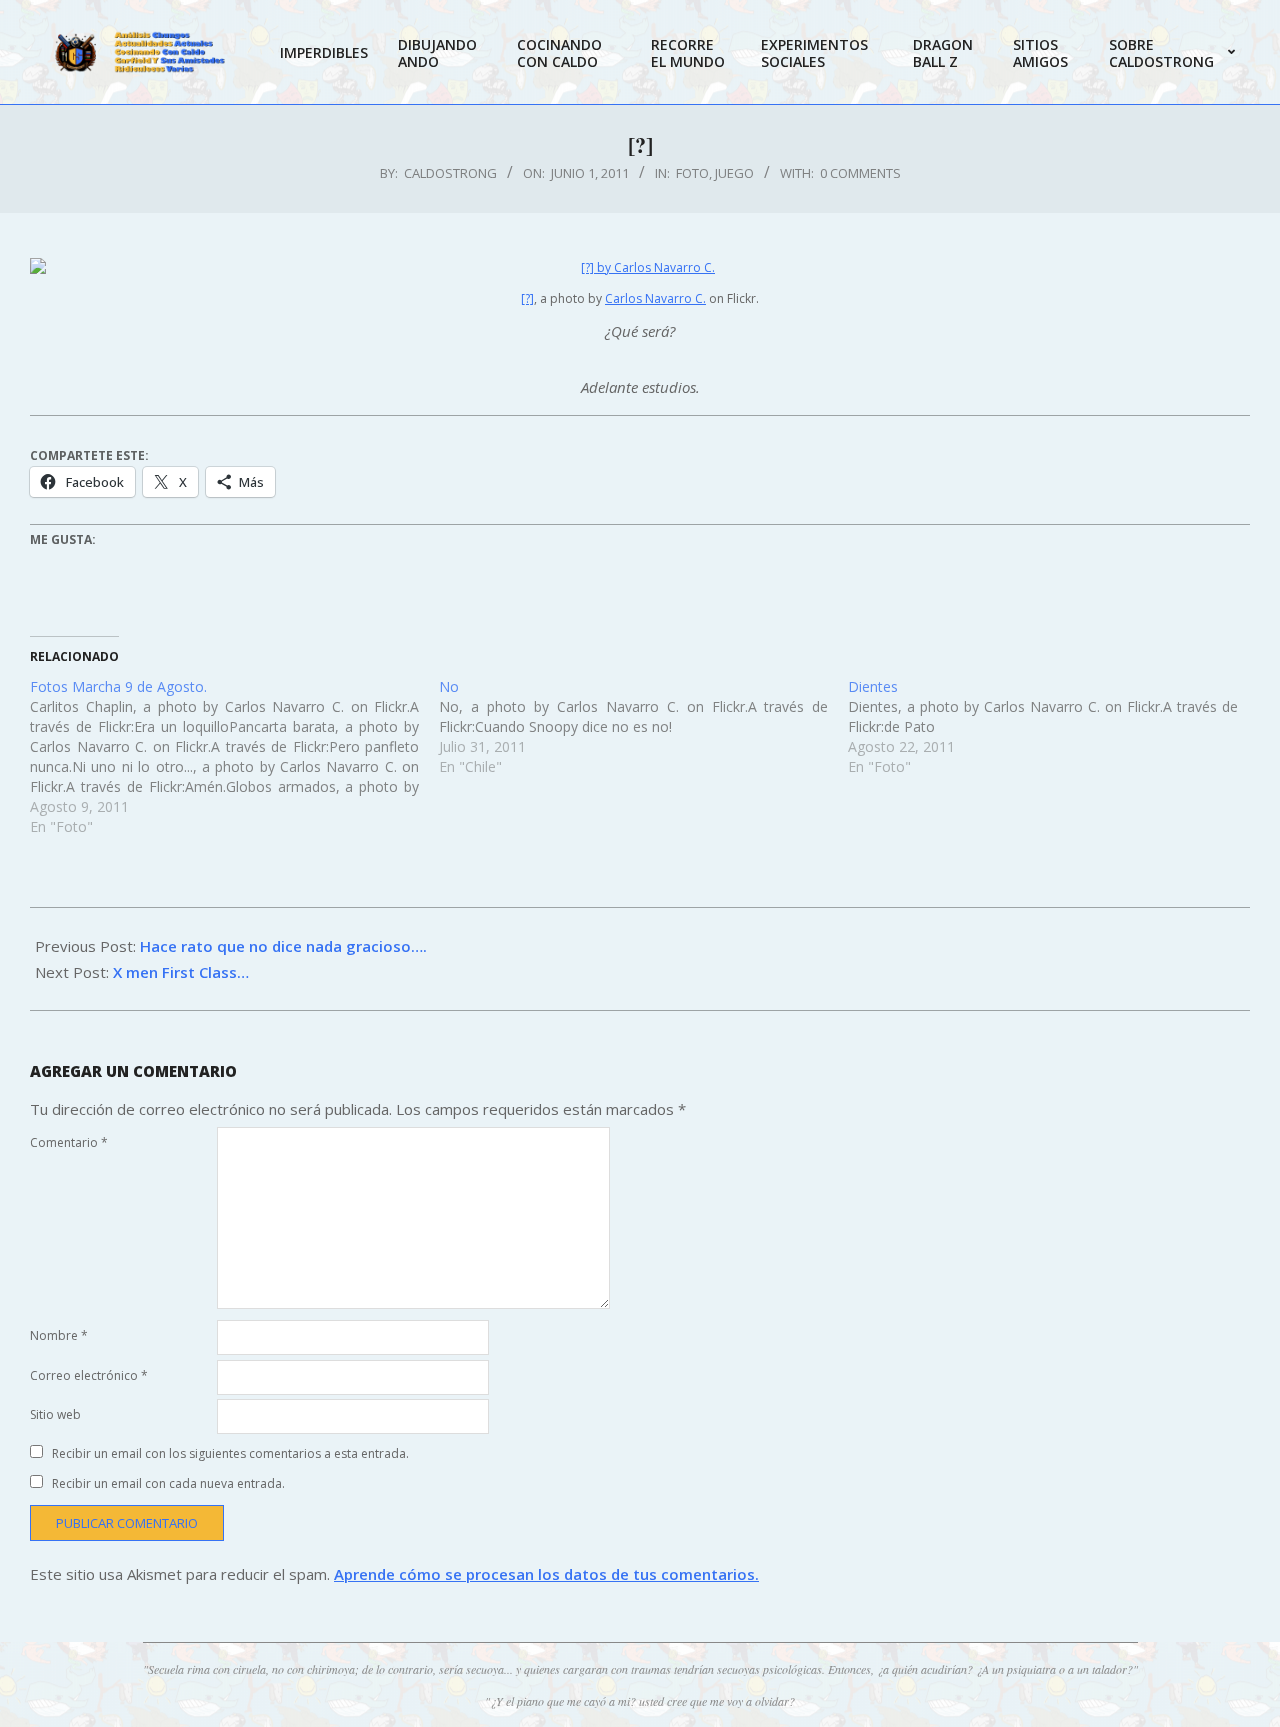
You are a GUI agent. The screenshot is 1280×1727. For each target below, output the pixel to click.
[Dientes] (1052, 727)
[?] (527, 298)
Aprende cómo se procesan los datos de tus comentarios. (546, 1574)
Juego (734, 173)
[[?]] (640, 267)
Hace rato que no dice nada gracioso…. (283, 946)
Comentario (69, 1142)
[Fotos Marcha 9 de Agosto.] (234, 757)
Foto (692, 173)
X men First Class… (181, 972)
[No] (643, 727)
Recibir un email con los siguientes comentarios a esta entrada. (230, 1453)
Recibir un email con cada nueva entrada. (168, 1483)
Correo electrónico (89, 1375)
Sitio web (55, 1414)
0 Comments (860, 173)
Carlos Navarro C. (655, 298)
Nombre (59, 1335)
